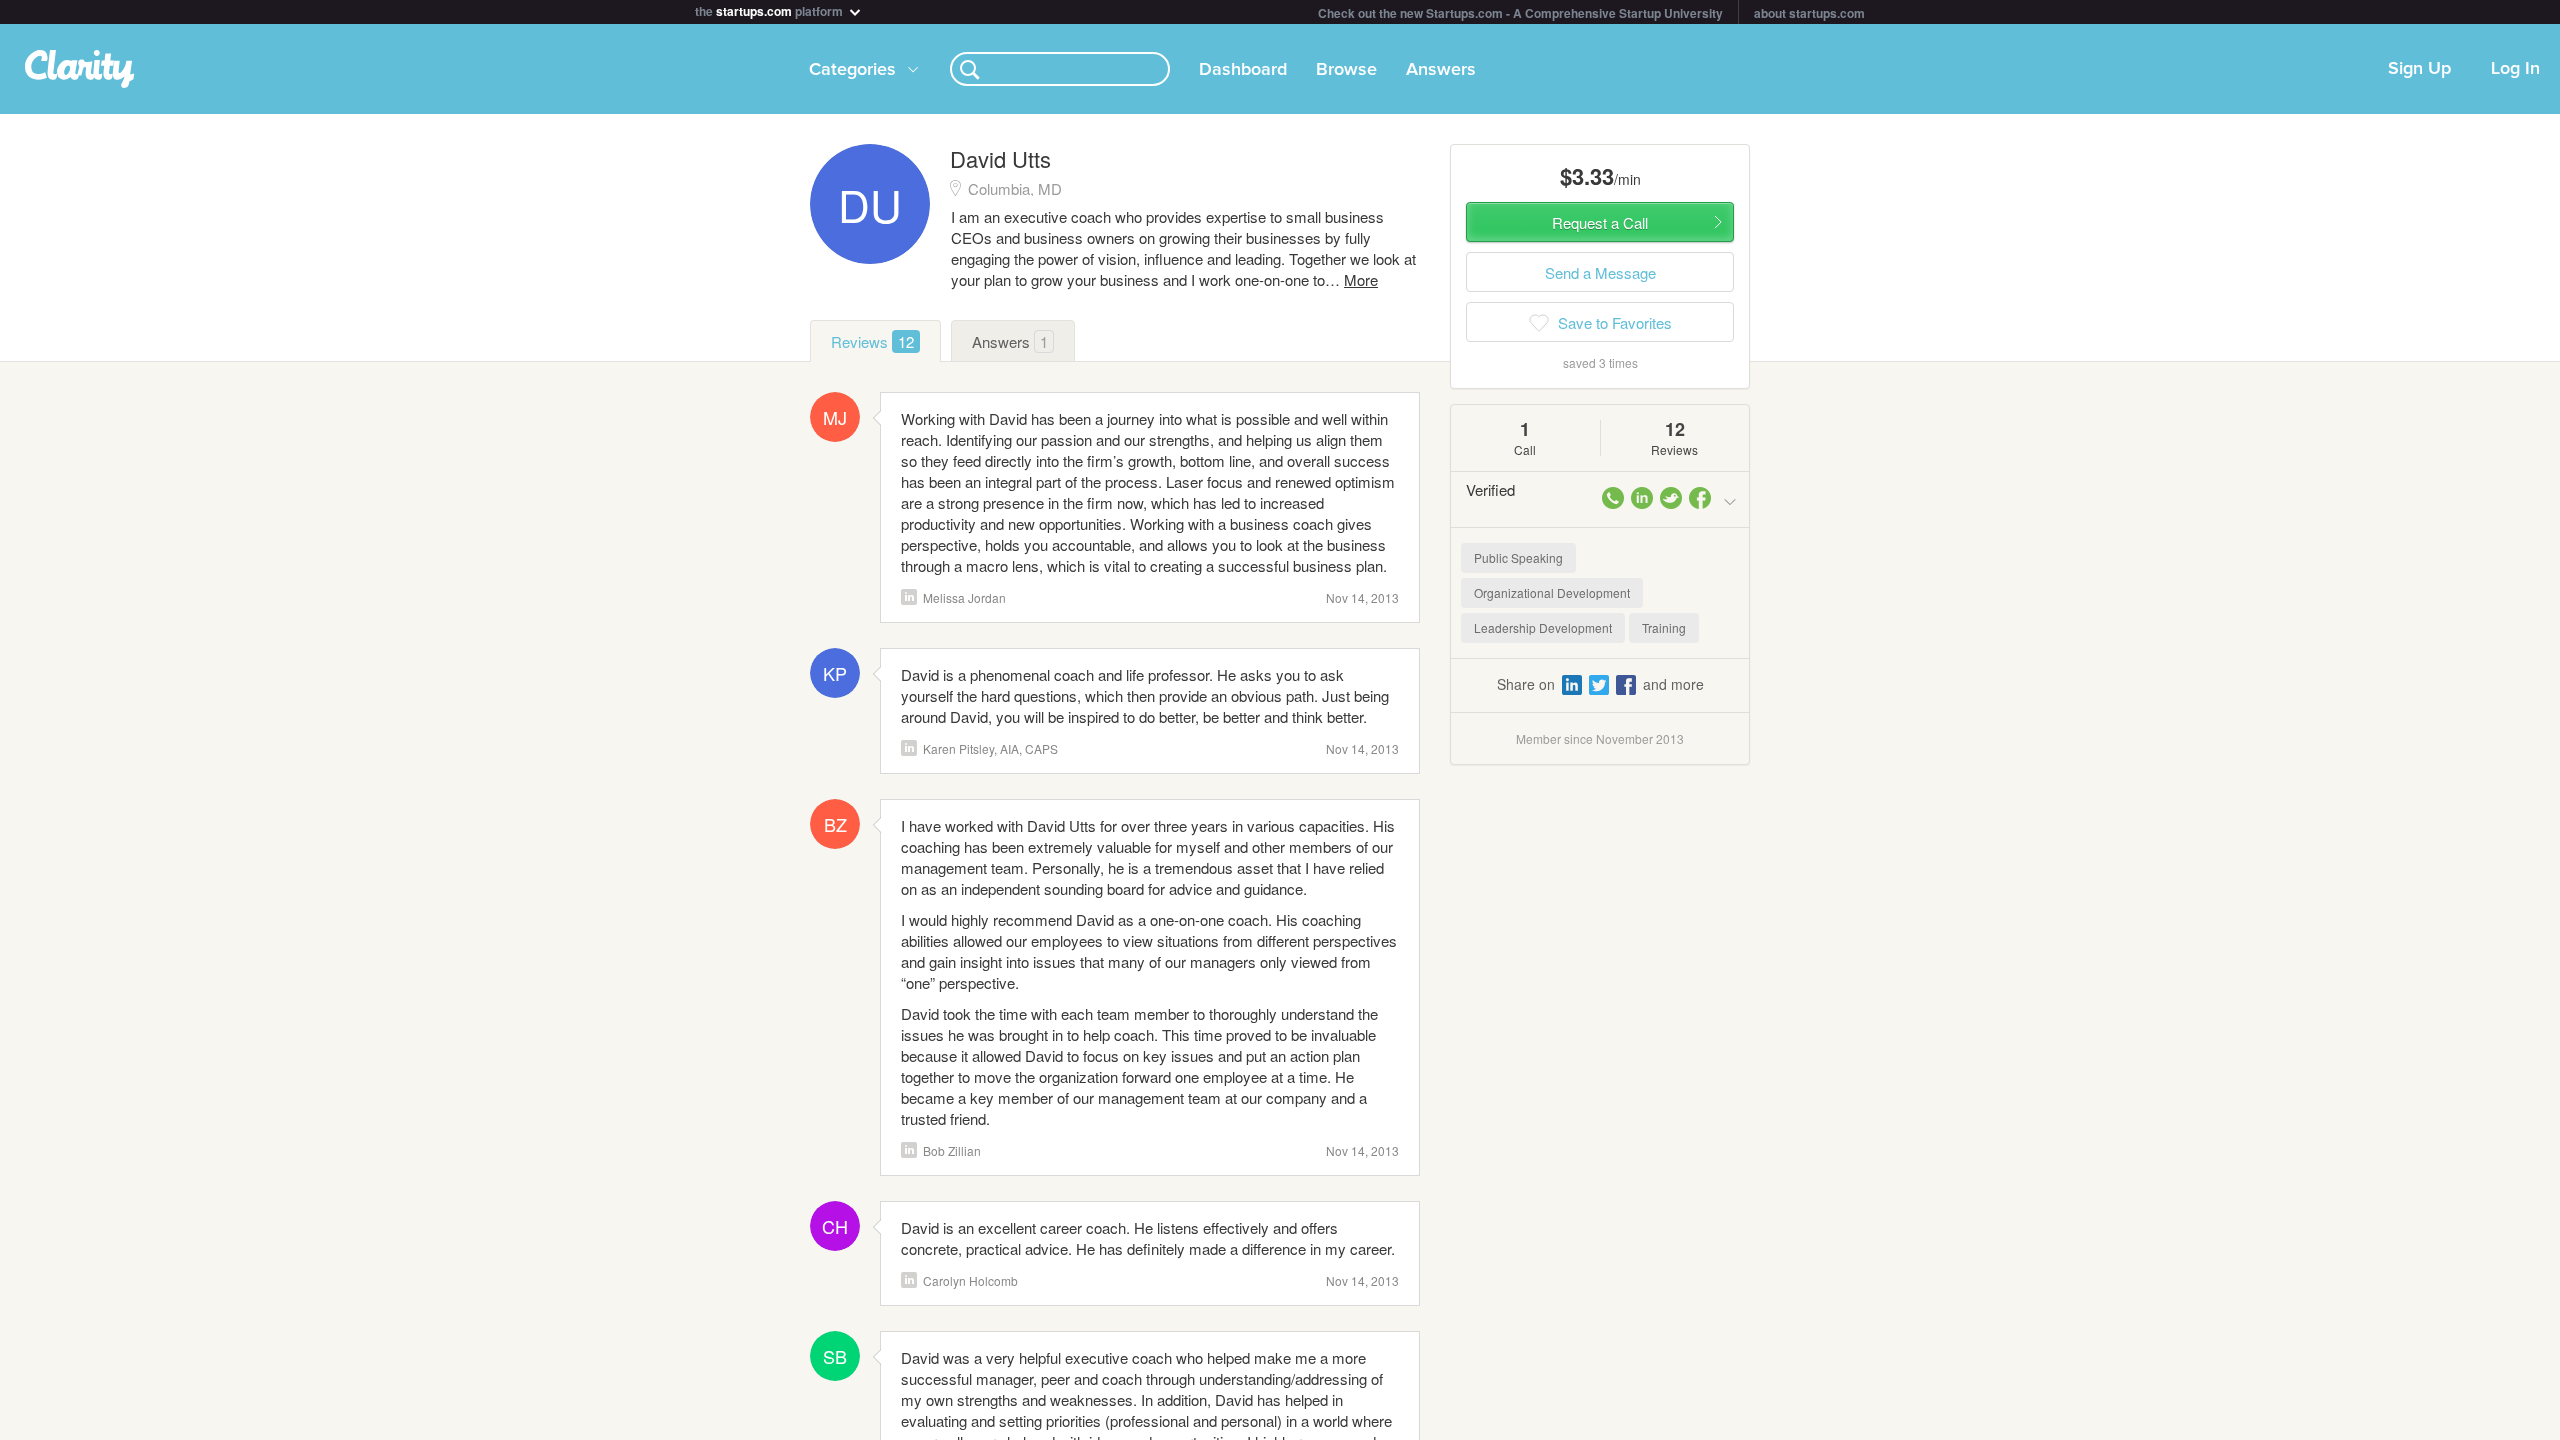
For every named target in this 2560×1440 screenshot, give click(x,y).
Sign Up (2419, 69)
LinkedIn (909, 597)
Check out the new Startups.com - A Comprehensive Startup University (1520, 13)
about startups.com (1809, 13)
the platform (770, 9)
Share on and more (1600, 684)
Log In (2515, 69)
